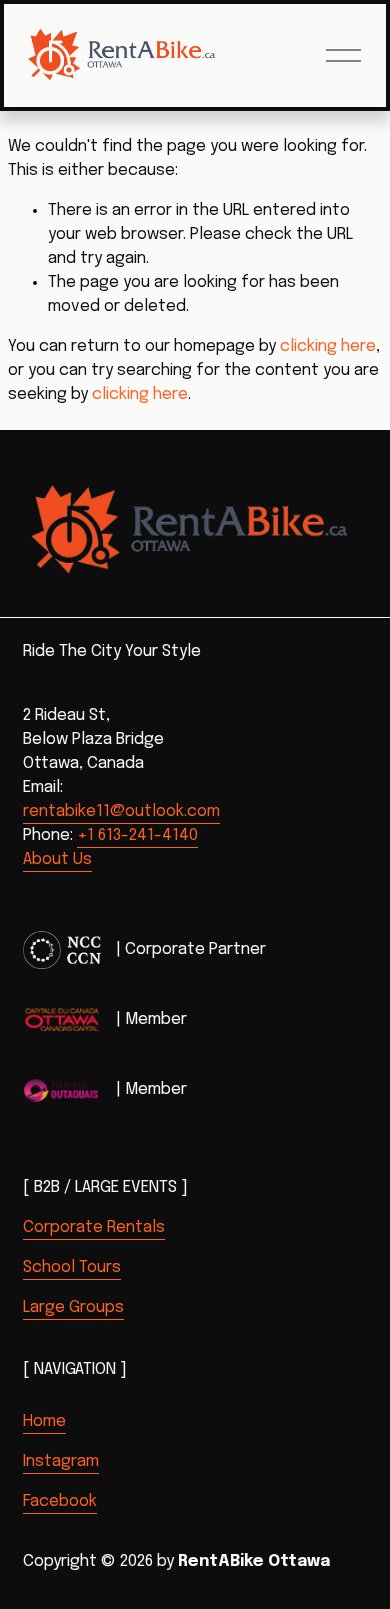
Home (44, 1421)
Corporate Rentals (94, 1227)
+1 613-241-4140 (137, 835)
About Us (57, 859)
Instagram (61, 1461)
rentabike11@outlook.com (121, 811)
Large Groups (73, 1307)
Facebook (60, 1501)
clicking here (328, 346)
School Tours (72, 1267)
